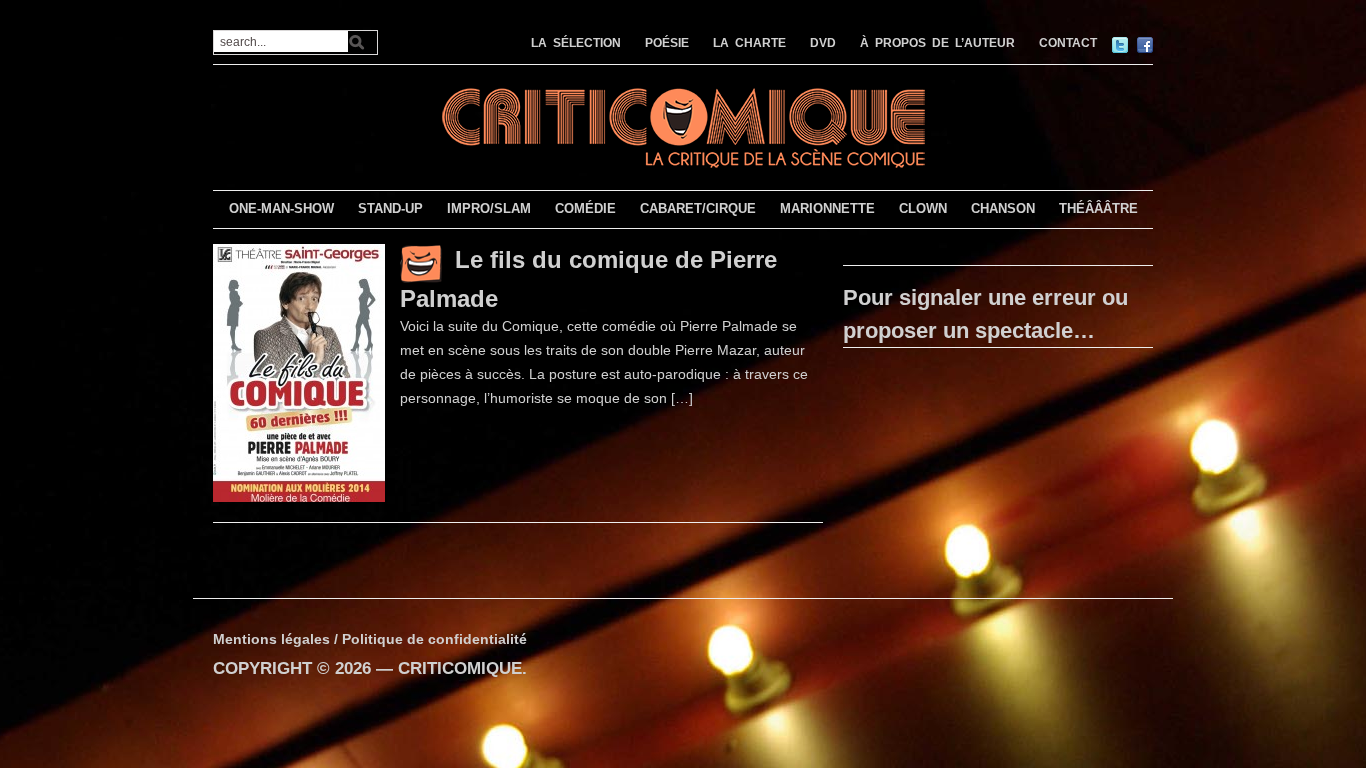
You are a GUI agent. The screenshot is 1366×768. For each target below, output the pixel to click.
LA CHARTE (749, 43)
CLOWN (923, 208)
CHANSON (1003, 208)
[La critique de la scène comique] (683, 125)
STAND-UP (390, 208)
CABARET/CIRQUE (698, 208)
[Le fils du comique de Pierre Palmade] (299, 372)
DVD (823, 43)
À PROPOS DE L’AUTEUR (937, 43)
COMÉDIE (585, 208)
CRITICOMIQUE (460, 668)
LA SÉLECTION (576, 43)
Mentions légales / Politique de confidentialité (370, 639)
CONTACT (1068, 43)
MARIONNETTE (827, 208)
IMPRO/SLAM (489, 208)
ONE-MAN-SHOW (281, 208)
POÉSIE (667, 43)
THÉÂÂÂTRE (1098, 208)
